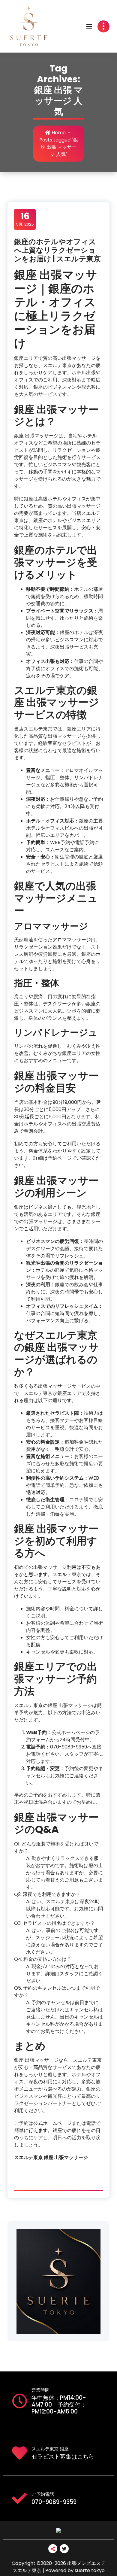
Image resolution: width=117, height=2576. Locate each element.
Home (58, 133)
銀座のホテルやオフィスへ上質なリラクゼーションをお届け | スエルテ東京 (57, 250)
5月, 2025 (25, 219)
